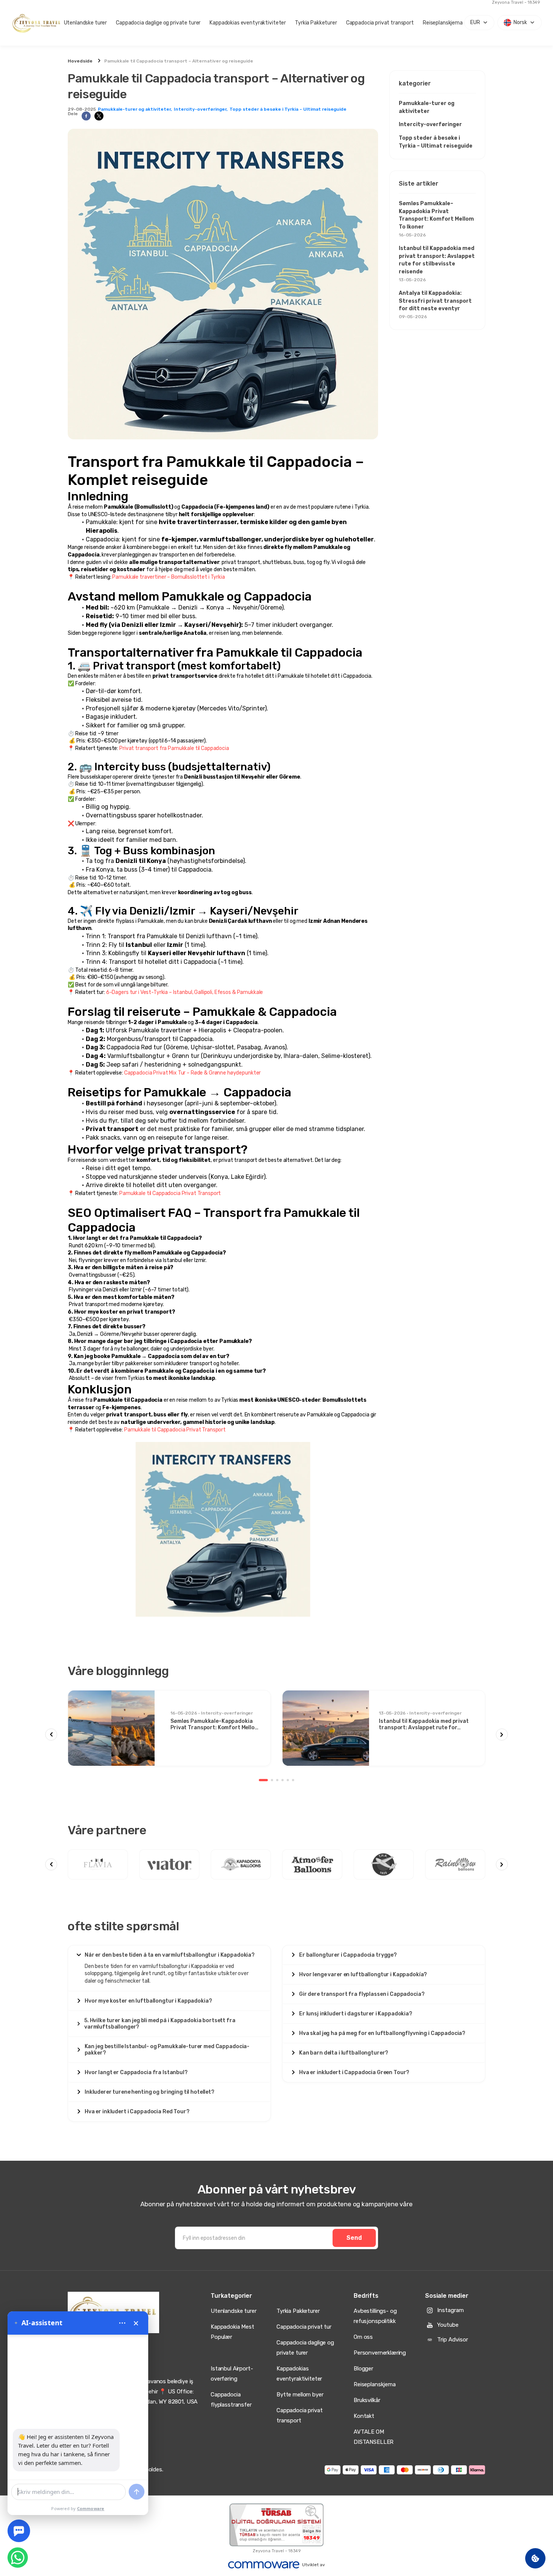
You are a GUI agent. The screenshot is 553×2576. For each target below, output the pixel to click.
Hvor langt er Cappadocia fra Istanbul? (136, 2072)
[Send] (137, 2492)
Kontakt (364, 2416)
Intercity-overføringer (430, 124)
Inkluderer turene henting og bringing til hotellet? (150, 2092)
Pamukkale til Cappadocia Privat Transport (170, 1193)
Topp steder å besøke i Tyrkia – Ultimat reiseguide (288, 109)
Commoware (91, 2508)
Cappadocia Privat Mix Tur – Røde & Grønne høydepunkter (192, 1073)
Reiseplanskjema (443, 23)
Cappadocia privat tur (304, 2327)
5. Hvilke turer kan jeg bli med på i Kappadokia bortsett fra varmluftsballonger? (160, 2024)
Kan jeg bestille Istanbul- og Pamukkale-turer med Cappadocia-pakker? (167, 2050)
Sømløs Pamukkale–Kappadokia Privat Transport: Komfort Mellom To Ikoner (436, 219)
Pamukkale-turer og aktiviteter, (135, 109)
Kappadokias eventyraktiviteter (248, 23)
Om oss (363, 2337)
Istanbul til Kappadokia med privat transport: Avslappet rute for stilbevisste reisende (437, 264)
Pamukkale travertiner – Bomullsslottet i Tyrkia (168, 577)
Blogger (363, 2369)
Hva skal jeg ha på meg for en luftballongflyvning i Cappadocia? (382, 2033)
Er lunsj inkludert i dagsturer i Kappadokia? (356, 2014)
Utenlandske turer (86, 23)
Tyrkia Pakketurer (316, 23)
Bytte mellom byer (300, 2395)
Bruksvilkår (367, 2400)
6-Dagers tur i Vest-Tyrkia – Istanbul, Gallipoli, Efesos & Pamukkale (185, 992)
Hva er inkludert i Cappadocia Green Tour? (354, 2072)
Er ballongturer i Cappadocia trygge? (348, 1955)
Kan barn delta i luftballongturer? (344, 2053)
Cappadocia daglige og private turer (158, 23)
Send (354, 2238)
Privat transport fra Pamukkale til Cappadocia (174, 748)
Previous (51, 1735)
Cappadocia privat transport (380, 23)
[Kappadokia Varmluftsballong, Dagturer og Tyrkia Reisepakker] (37, 23)
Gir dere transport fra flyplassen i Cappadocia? (362, 1994)
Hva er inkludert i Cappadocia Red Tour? (137, 2112)
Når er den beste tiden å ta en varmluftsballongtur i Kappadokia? (170, 1955)
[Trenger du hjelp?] (19, 2531)
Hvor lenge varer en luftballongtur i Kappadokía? (363, 1975)
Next (502, 1735)
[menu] (122, 2323)
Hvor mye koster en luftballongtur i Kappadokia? (148, 2001)
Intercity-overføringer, (201, 109)
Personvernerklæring (380, 2353)
